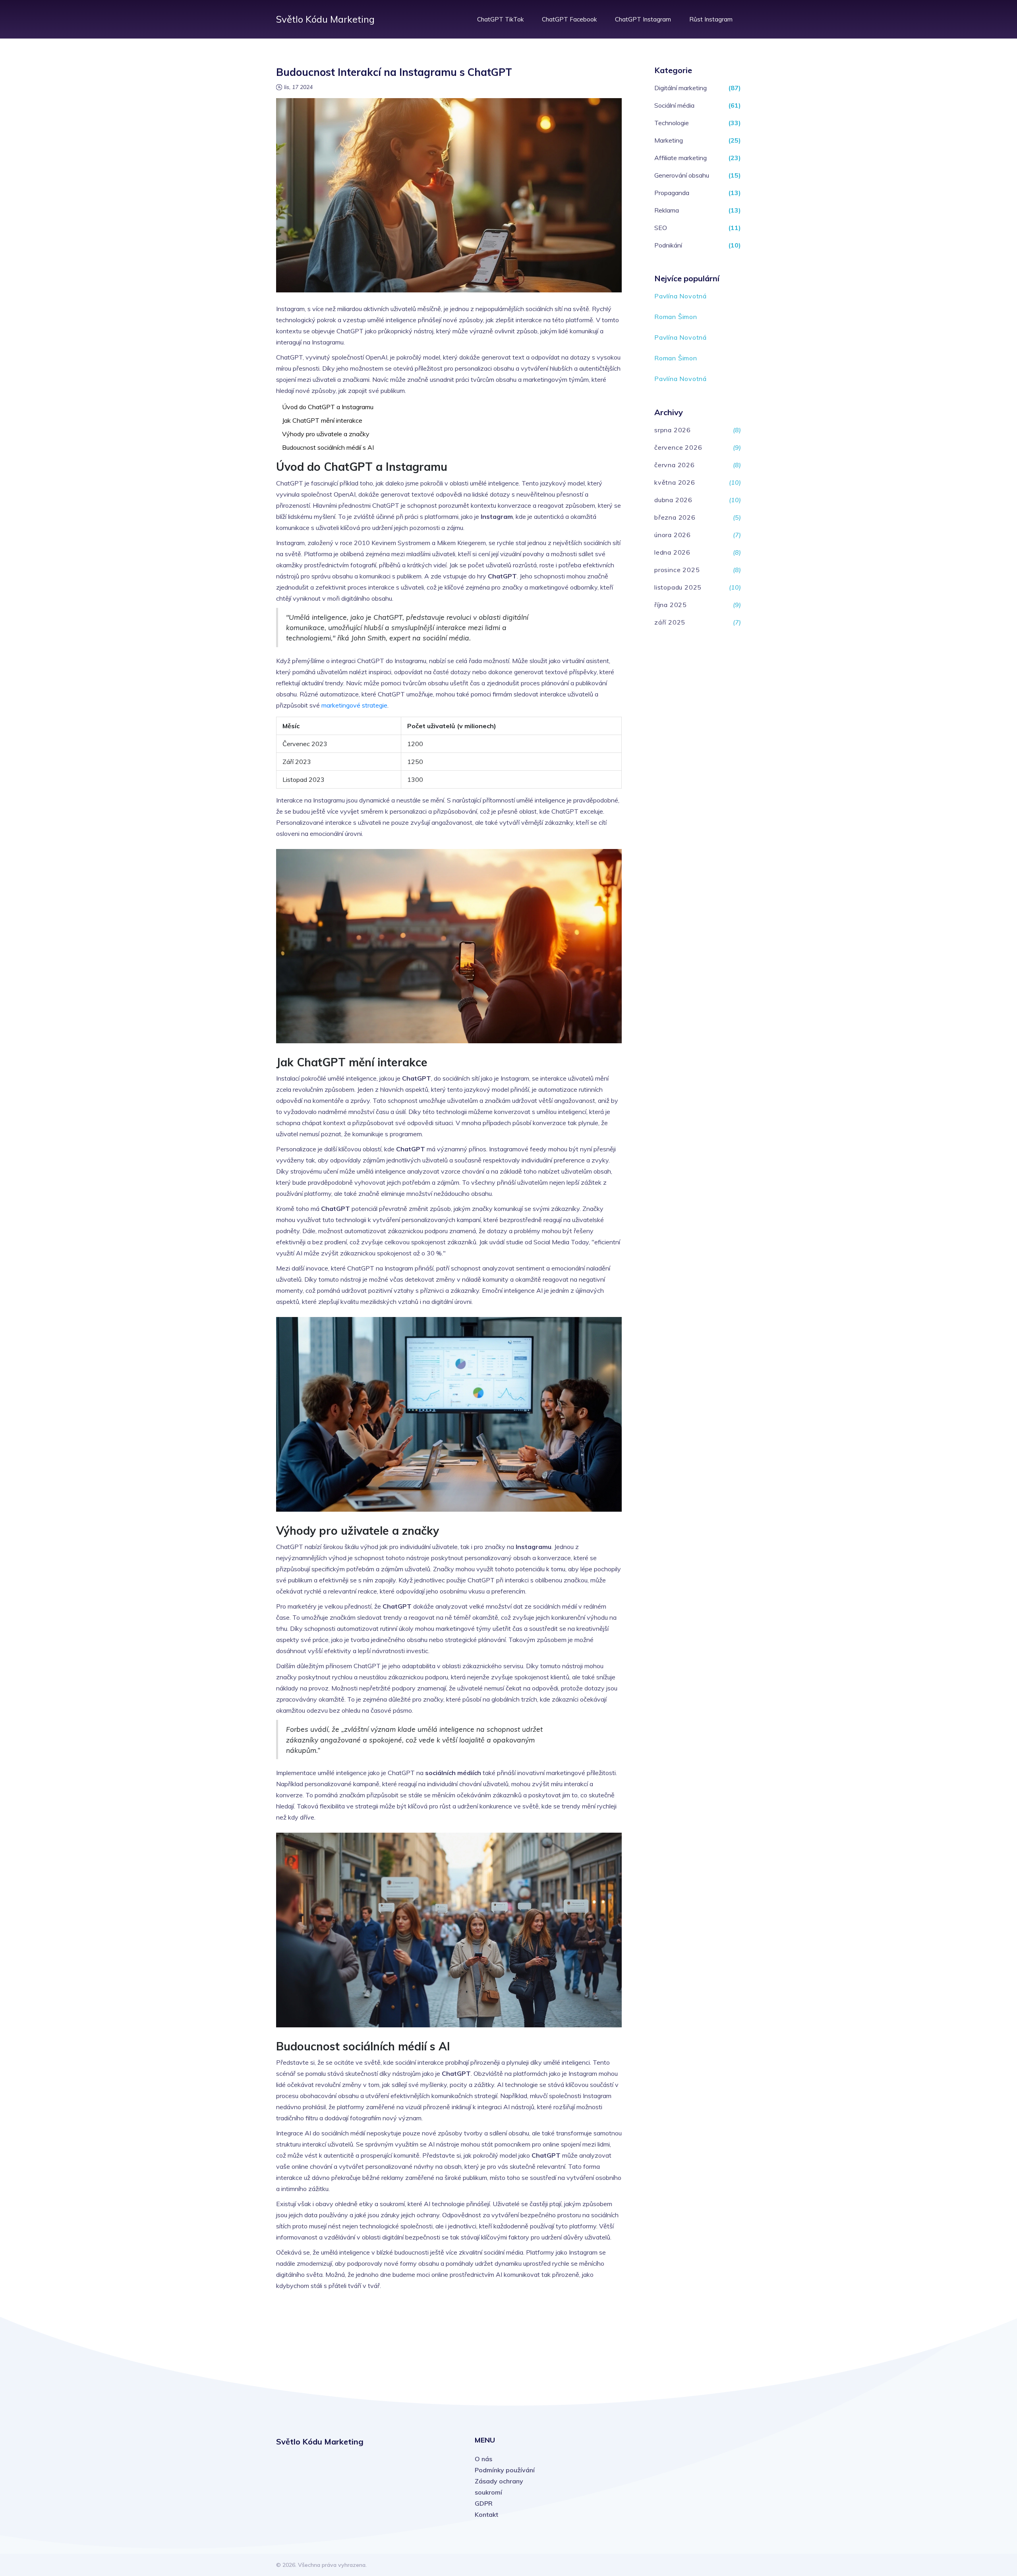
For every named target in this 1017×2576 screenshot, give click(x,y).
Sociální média (674, 105)
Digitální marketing (681, 88)
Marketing (669, 140)
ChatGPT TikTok (500, 19)
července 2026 (678, 447)
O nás (483, 2459)
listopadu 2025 (678, 587)
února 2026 (673, 535)
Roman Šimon (676, 317)
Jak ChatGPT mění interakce (322, 420)
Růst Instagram (711, 19)
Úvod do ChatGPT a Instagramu (328, 407)
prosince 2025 (677, 570)
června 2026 (675, 465)
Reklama (667, 210)
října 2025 (671, 605)
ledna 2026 (672, 552)
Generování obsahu (682, 175)
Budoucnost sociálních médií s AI (328, 447)
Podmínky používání (505, 2470)
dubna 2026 (673, 500)
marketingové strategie (354, 705)
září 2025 (670, 622)
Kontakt (486, 2514)
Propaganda (672, 193)
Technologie (672, 123)
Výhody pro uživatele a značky (326, 434)
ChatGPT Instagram (643, 19)
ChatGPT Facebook (569, 19)
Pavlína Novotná (681, 296)
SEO (661, 228)
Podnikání (668, 245)
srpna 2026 (673, 430)
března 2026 (675, 517)
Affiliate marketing (681, 158)
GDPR (484, 2503)
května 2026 (675, 482)
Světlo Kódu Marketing (325, 19)
